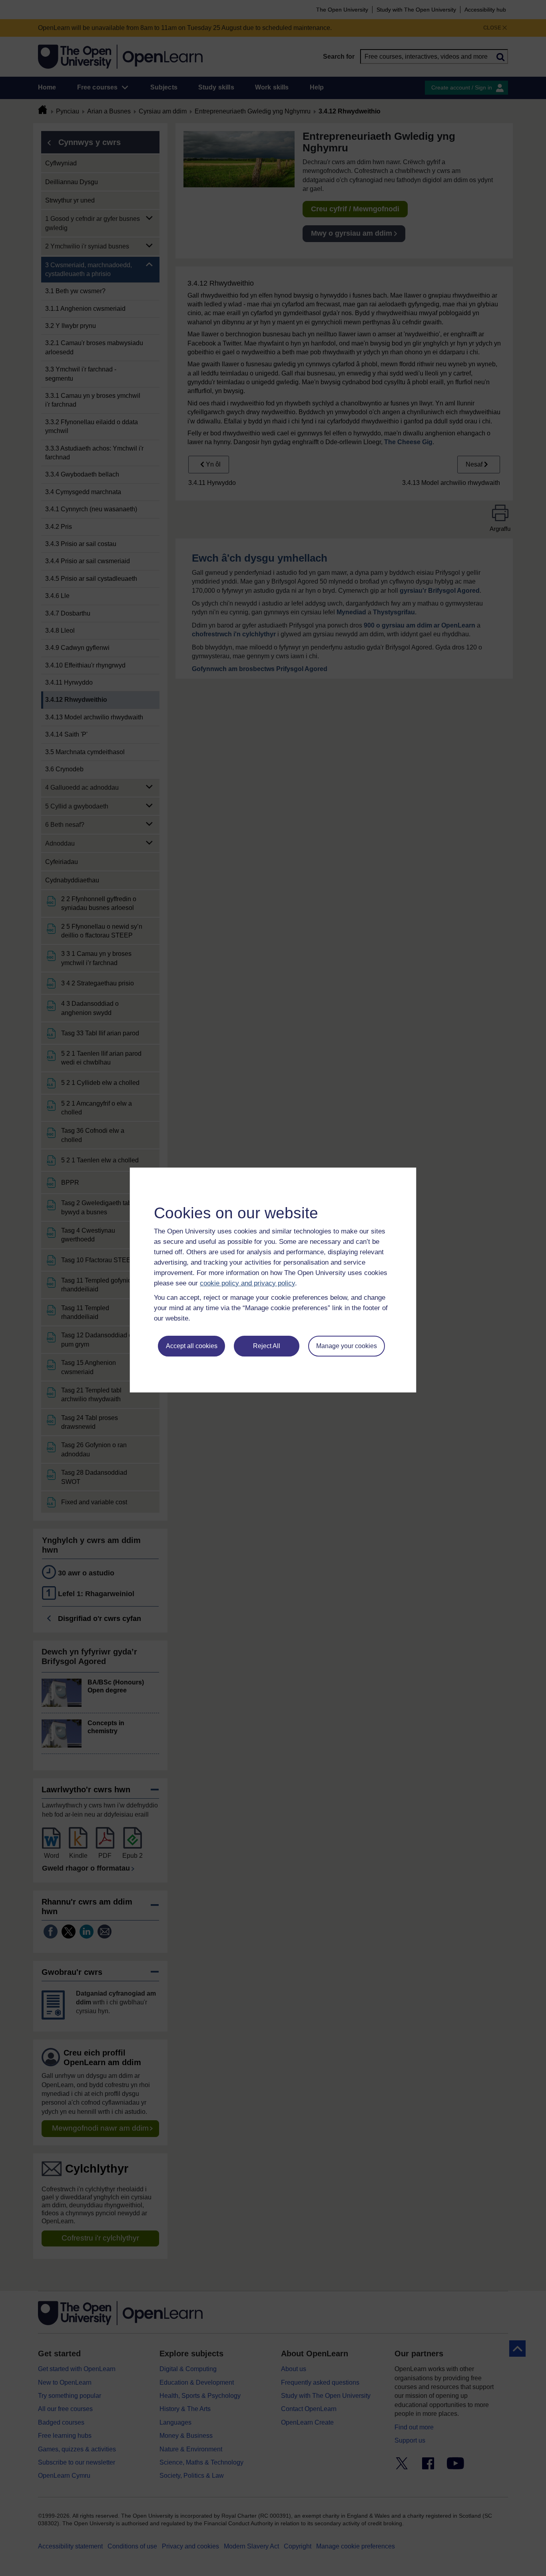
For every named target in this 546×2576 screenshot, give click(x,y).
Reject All (267, 1346)
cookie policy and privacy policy (247, 1283)
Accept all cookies (192, 1346)
